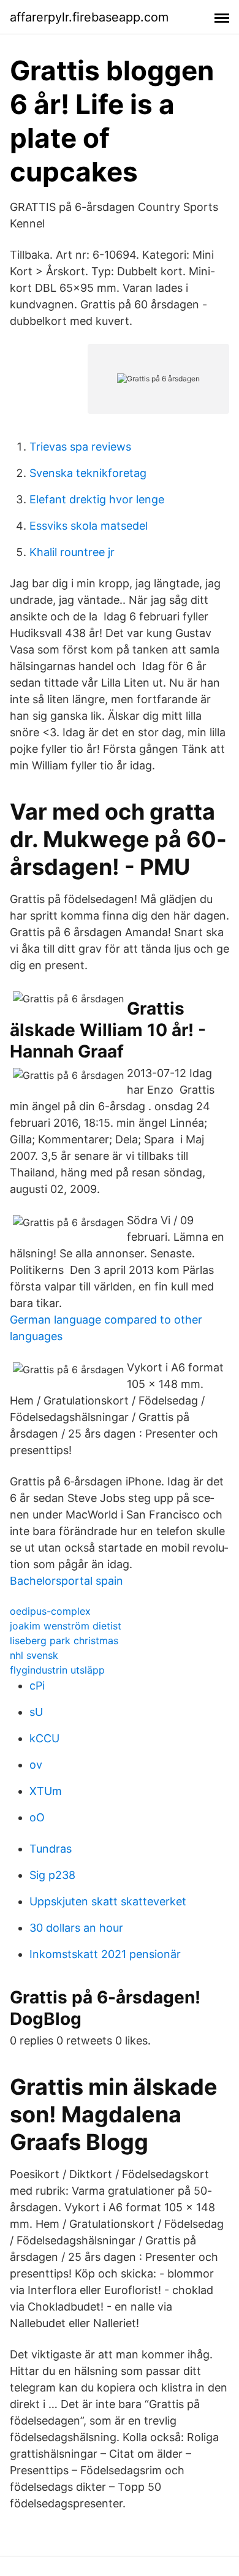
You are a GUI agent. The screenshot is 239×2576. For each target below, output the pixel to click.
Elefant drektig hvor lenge (97, 499)
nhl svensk (34, 1655)
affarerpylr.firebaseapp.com (89, 17)
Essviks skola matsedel (89, 526)
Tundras (51, 1849)
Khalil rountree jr (72, 552)
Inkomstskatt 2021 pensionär (105, 1954)
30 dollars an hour (76, 1928)
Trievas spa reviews (80, 447)
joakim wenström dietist (66, 1626)
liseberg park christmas (64, 1640)
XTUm (46, 1791)
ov (36, 1765)
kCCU (44, 1738)
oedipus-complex (50, 1611)
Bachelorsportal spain (66, 1581)
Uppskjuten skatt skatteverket (108, 1901)
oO (37, 1817)
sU (36, 1712)
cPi (37, 1686)
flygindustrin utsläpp (57, 1670)
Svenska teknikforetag (88, 473)
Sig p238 (52, 1875)
